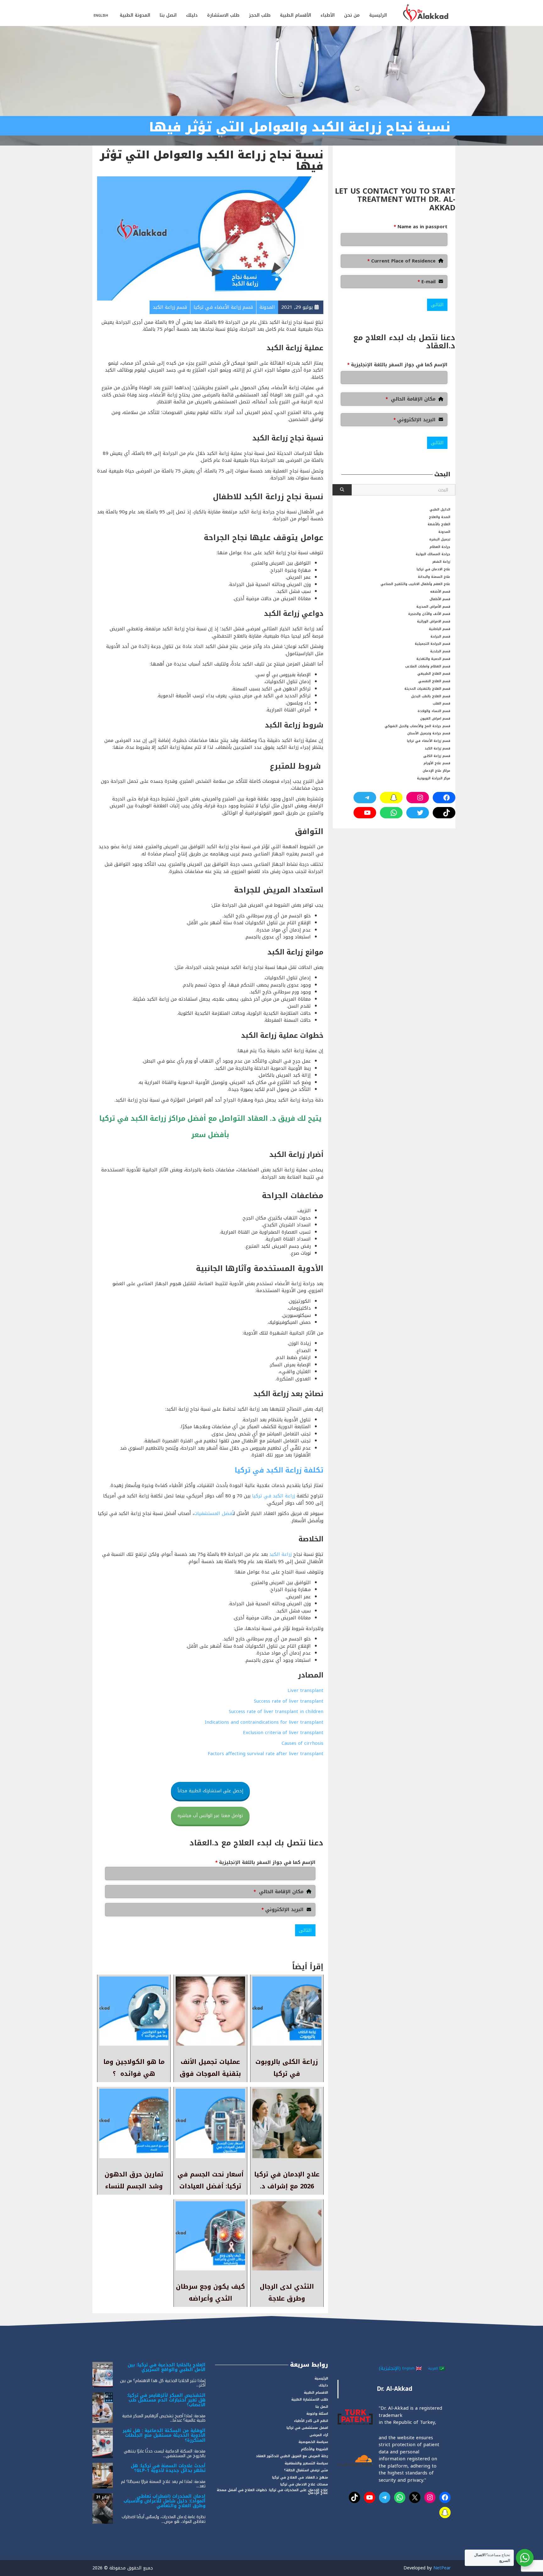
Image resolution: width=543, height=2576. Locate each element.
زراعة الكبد (280, 1554)
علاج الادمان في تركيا (433, 569)
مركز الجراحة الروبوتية (434, 778)
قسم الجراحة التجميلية (433, 644)
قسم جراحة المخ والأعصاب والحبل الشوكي (417, 726)
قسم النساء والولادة (434, 711)
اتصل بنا (168, 15)
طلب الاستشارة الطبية (310, 2399)
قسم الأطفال (440, 599)
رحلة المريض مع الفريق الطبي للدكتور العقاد (292, 2456)
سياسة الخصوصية (313, 2442)
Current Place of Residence (401, 261)
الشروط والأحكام (315, 2449)
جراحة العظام (440, 547)
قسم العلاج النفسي (434, 681)
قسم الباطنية (440, 629)
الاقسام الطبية (316, 2393)
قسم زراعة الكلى (437, 756)
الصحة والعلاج (440, 517)
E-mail (427, 282)
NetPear (442, 2568)
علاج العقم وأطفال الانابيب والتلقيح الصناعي (415, 584)
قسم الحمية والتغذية (433, 659)
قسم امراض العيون (435, 719)
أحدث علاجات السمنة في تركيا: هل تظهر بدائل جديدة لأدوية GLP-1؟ (168, 2468)
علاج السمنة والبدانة (434, 577)
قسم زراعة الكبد (437, 748)
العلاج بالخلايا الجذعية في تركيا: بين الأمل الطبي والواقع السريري (167, 2367)
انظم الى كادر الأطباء (311, 2421)
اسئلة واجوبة (317, 2414)
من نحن (352, 15)
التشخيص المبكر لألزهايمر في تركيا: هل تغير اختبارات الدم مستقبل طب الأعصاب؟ (166, 2400)
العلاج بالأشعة (439, 524)
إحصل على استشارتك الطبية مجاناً (210, 1791)
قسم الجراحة (440, 636)
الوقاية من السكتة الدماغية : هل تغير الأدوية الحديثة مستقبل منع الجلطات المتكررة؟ (164, 2435)
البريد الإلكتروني (282, 1910)
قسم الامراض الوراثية (434, 621)
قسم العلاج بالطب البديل (431, 696)
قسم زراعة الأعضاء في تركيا (429, 741)
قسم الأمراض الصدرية (433, 607)
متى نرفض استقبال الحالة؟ (306, 2470)
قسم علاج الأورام (437, 763)
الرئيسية (378, 15)
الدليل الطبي (440, 509)
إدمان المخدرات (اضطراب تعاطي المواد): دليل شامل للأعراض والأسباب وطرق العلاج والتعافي (165, 2501)
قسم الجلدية (440, 651)
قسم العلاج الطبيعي (434, 674)
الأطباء (328, 15)
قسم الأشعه (440, 591)
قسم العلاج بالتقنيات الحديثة (427, 689)
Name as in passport (421, 227)
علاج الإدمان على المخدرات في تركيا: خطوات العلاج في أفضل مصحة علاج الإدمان (272, 2491)
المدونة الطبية (135, 15)
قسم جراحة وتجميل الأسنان (429, 733)
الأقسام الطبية (296, 15)
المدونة (444, 532)
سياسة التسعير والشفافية (306, 2463)
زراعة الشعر (441, 562)
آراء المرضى (319, 2435)
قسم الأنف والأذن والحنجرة (429, 614)
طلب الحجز (260, 15)
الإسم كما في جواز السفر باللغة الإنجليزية (265, 1863)
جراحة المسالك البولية (433, 554)
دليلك (192, 15)
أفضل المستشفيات (214, 1513)
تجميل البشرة (440, 539)
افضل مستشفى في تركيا (307, 2428)
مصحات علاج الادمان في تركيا (304, 2484)
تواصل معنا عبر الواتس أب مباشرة (210, 1816)
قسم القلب (442, 703)
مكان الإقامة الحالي (279, 1892)
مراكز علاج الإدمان (436, 771)
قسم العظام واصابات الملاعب (428, 666)
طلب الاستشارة (223, 15)
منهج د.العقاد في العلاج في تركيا (300, 2477)
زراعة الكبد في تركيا (273, 1496)
